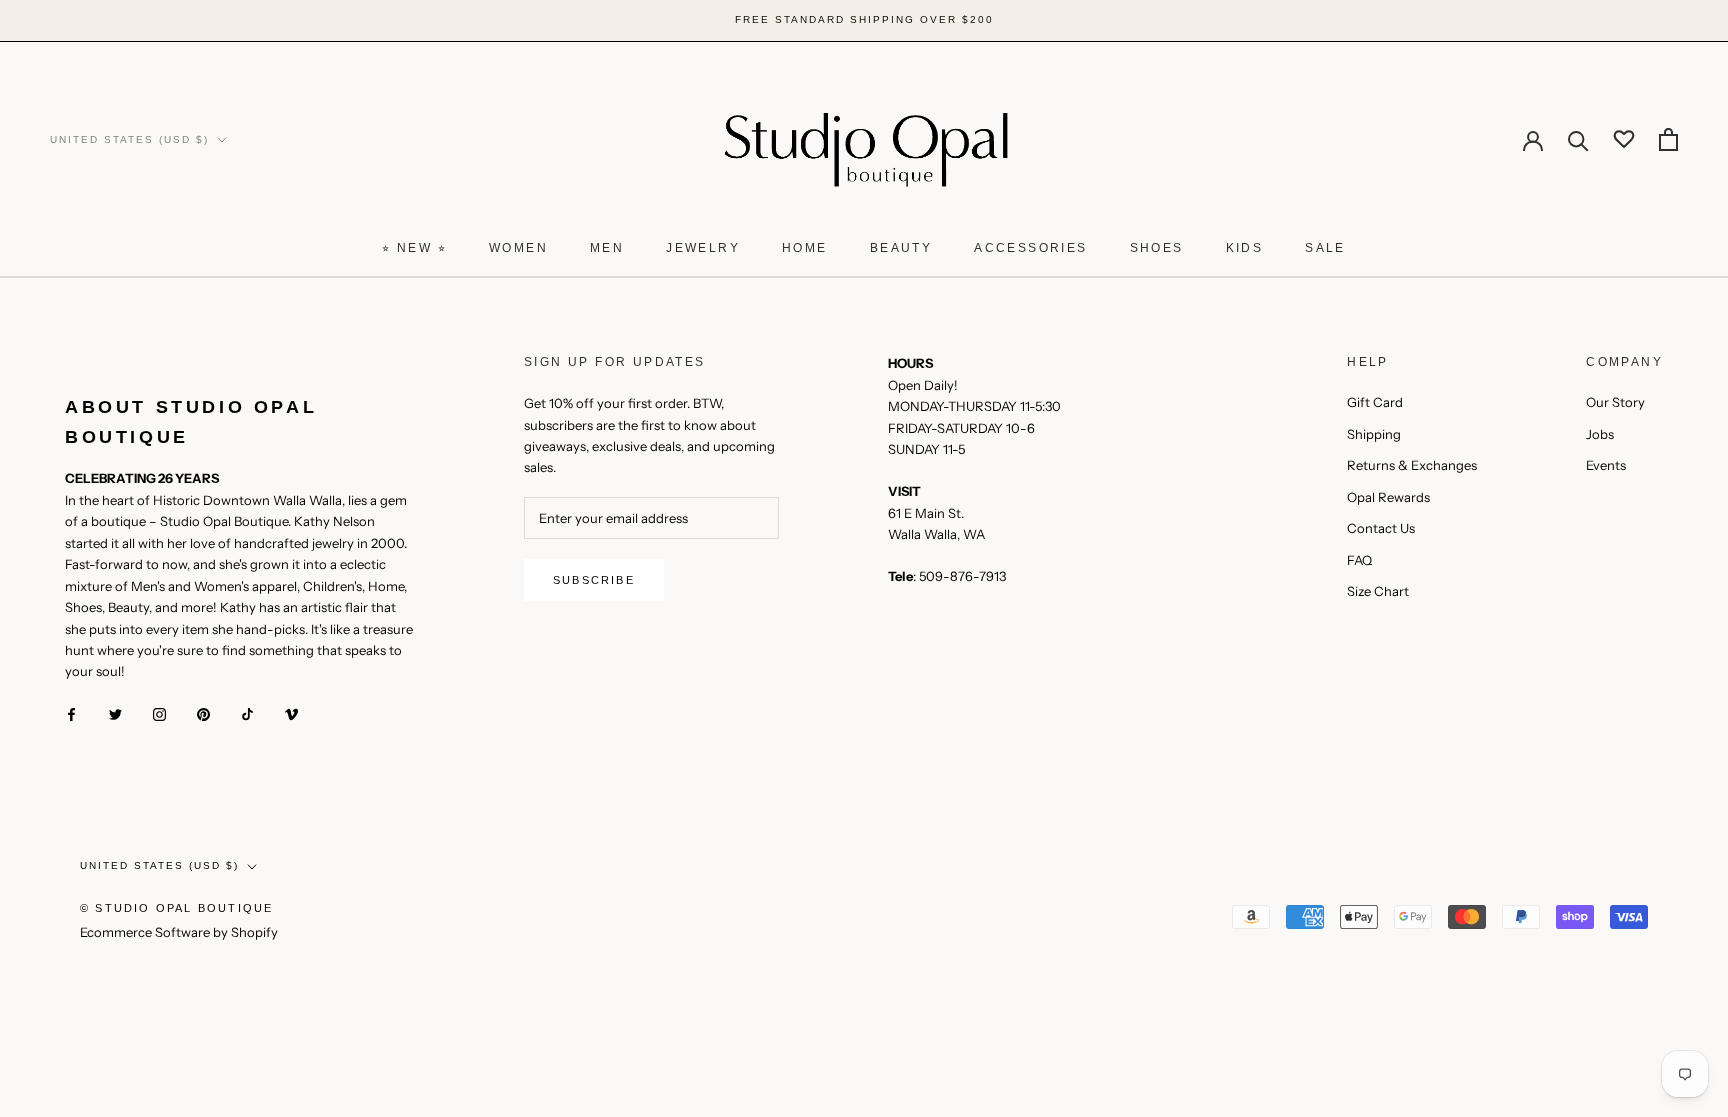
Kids (1245, 248)
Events (1606, 465)
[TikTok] (247, 713)
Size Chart (1378, 591)
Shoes (1157, 248)
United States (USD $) (129, 139)
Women (518, 248)
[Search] (1578, 139)
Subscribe (594, 580)
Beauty (901, 248)
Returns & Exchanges (1412, 465)
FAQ (1359, 560)
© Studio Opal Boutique (176, 908)
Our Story (1615, 402)
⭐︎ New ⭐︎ (414, 248)
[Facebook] (71, 713)
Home (805, 248)
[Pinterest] (203, 713)
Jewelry (703, 248)
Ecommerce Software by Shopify (179, 932)
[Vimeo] (291, 713)
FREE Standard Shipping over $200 (864, 19)
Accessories (1030, 248)
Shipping (1374, 434)
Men (607, 248)
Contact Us (1381, 528)
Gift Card (1375, 402)
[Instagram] (159, 713)
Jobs (1600, 434)
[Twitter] (115, 713)
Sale (1325, 248)
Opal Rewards (1388, 497)
